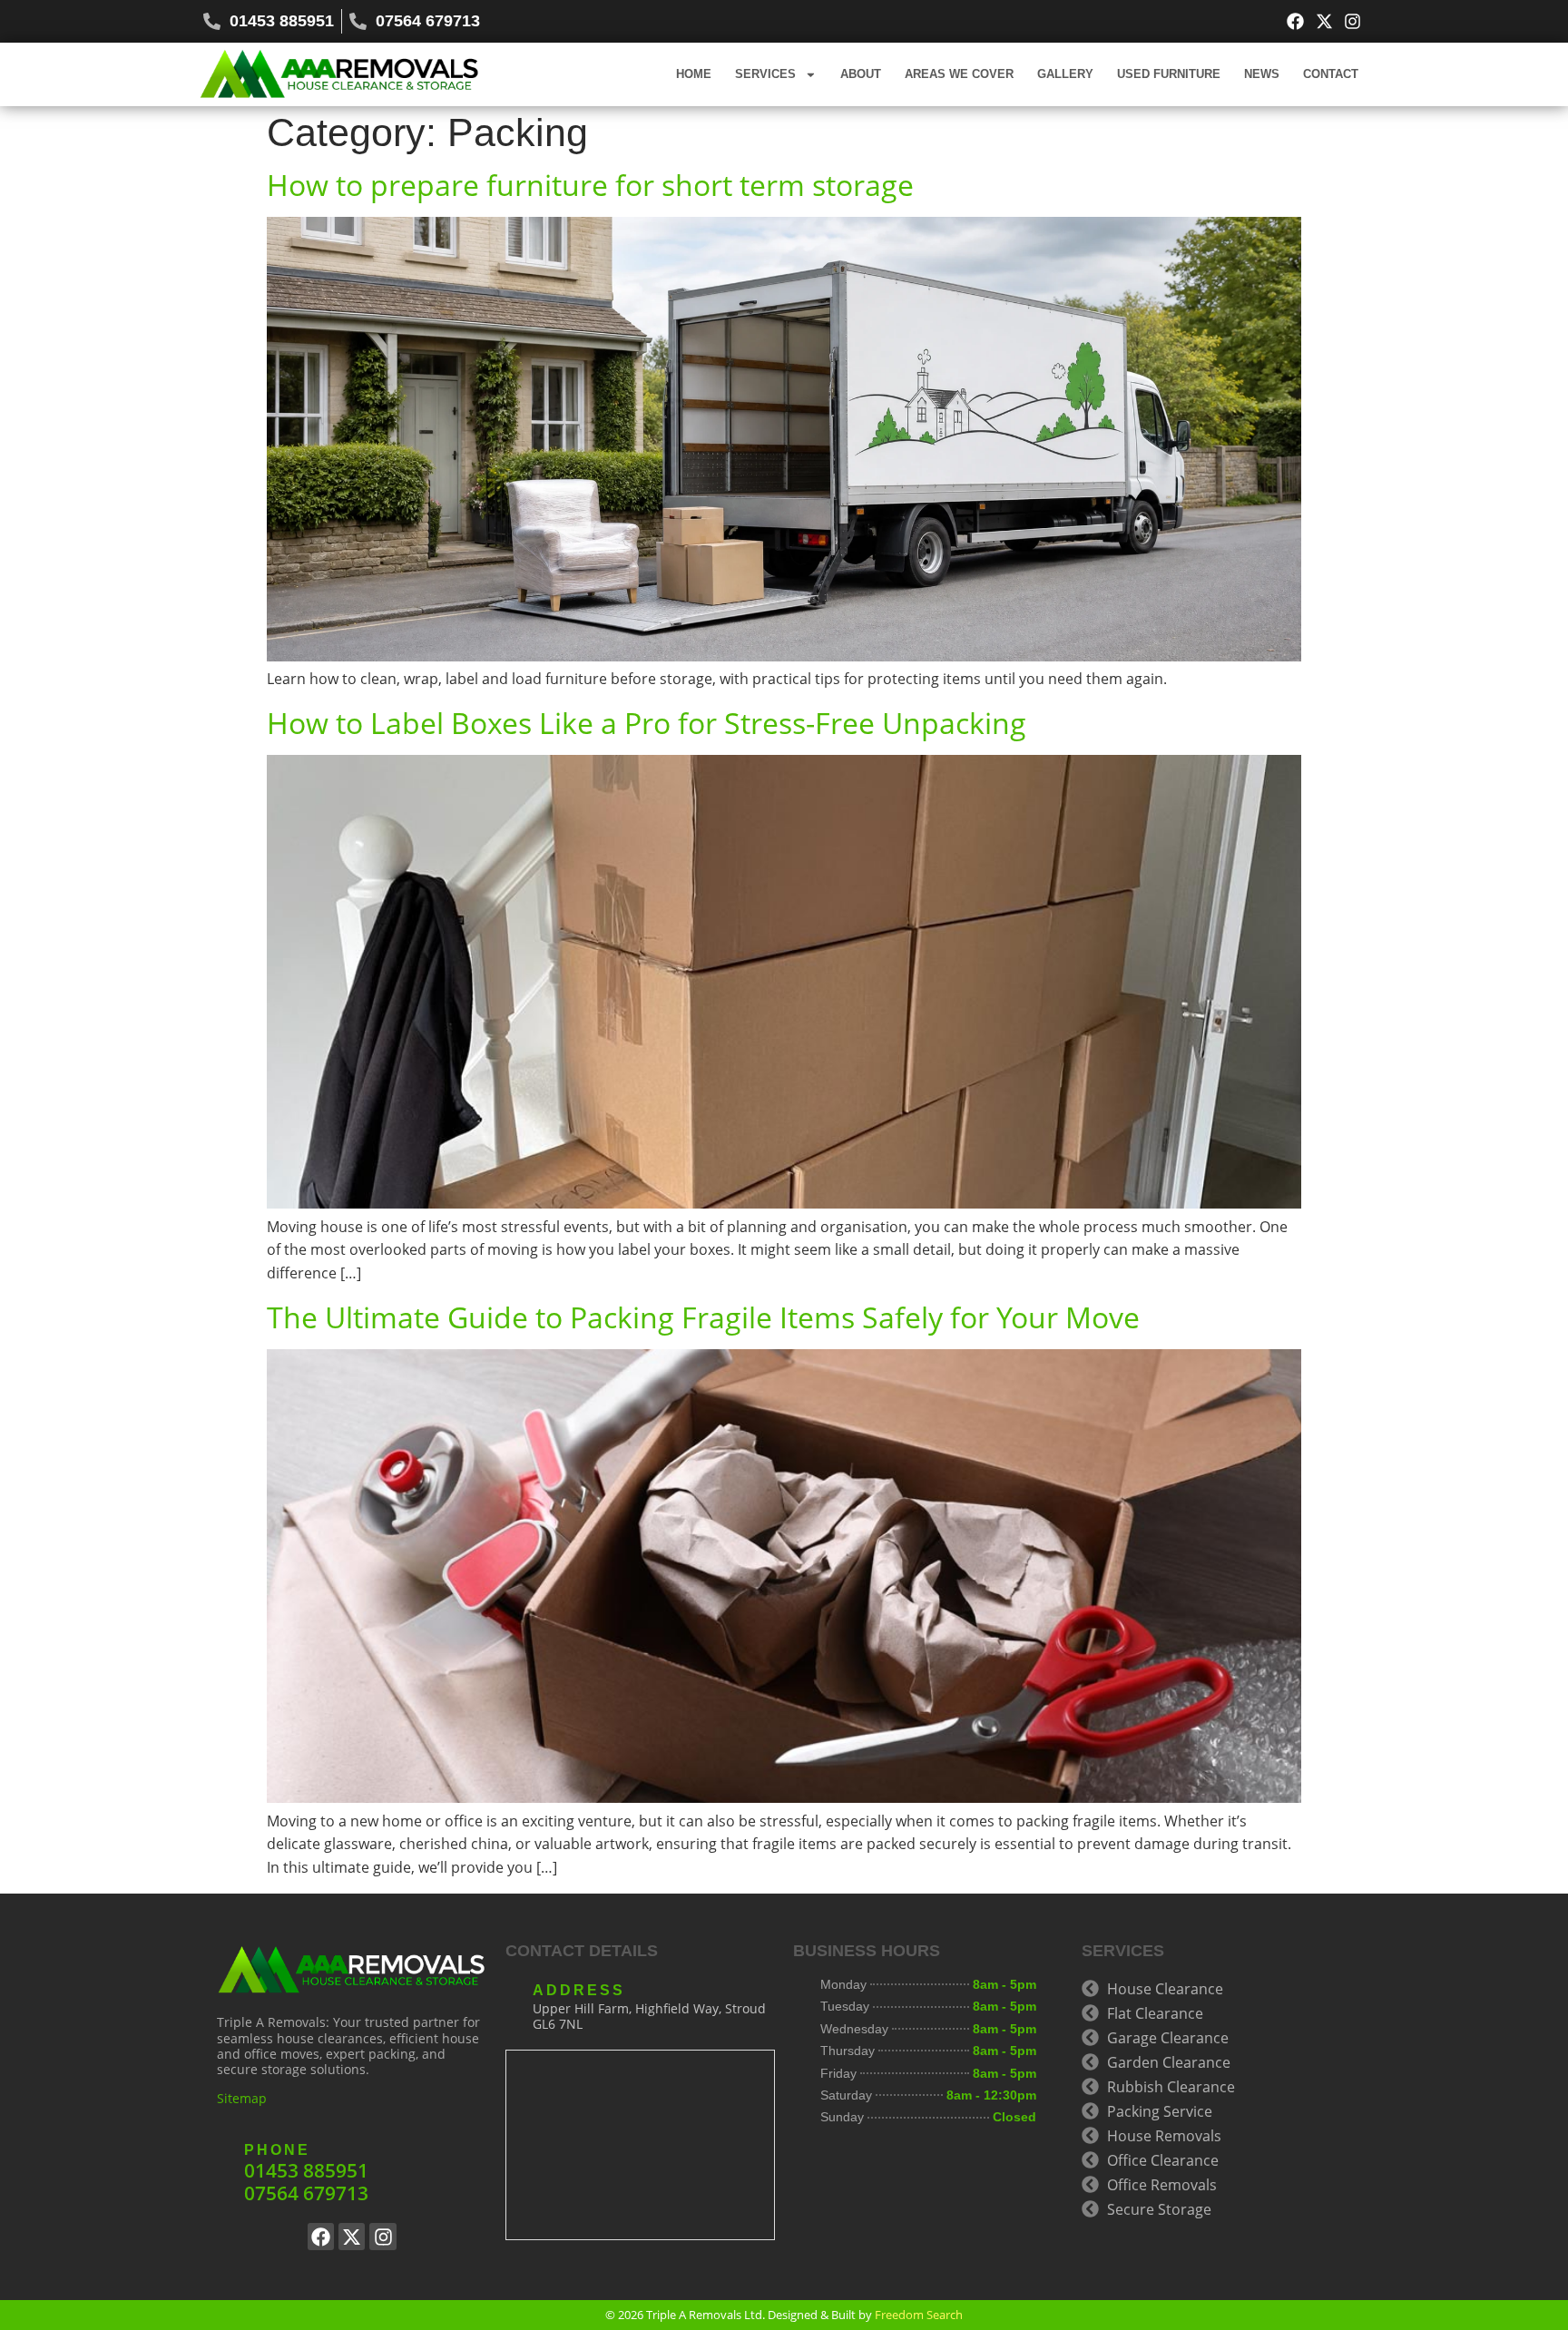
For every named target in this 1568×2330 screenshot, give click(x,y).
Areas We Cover (959, 74)
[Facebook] (1295, 21)
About (861, 74)
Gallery (1065, 74)
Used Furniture (1169, 74)
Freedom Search (919, 2315)
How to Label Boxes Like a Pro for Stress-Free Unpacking (647, 723)
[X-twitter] (1324, 21)
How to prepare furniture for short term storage (590, 185)
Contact (1331, 74)
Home (694, 74)
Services (765, 74)
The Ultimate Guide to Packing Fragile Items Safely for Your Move (703, 1317)
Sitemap (242, 2098)
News (1262, 74)
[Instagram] (1352, 21)
